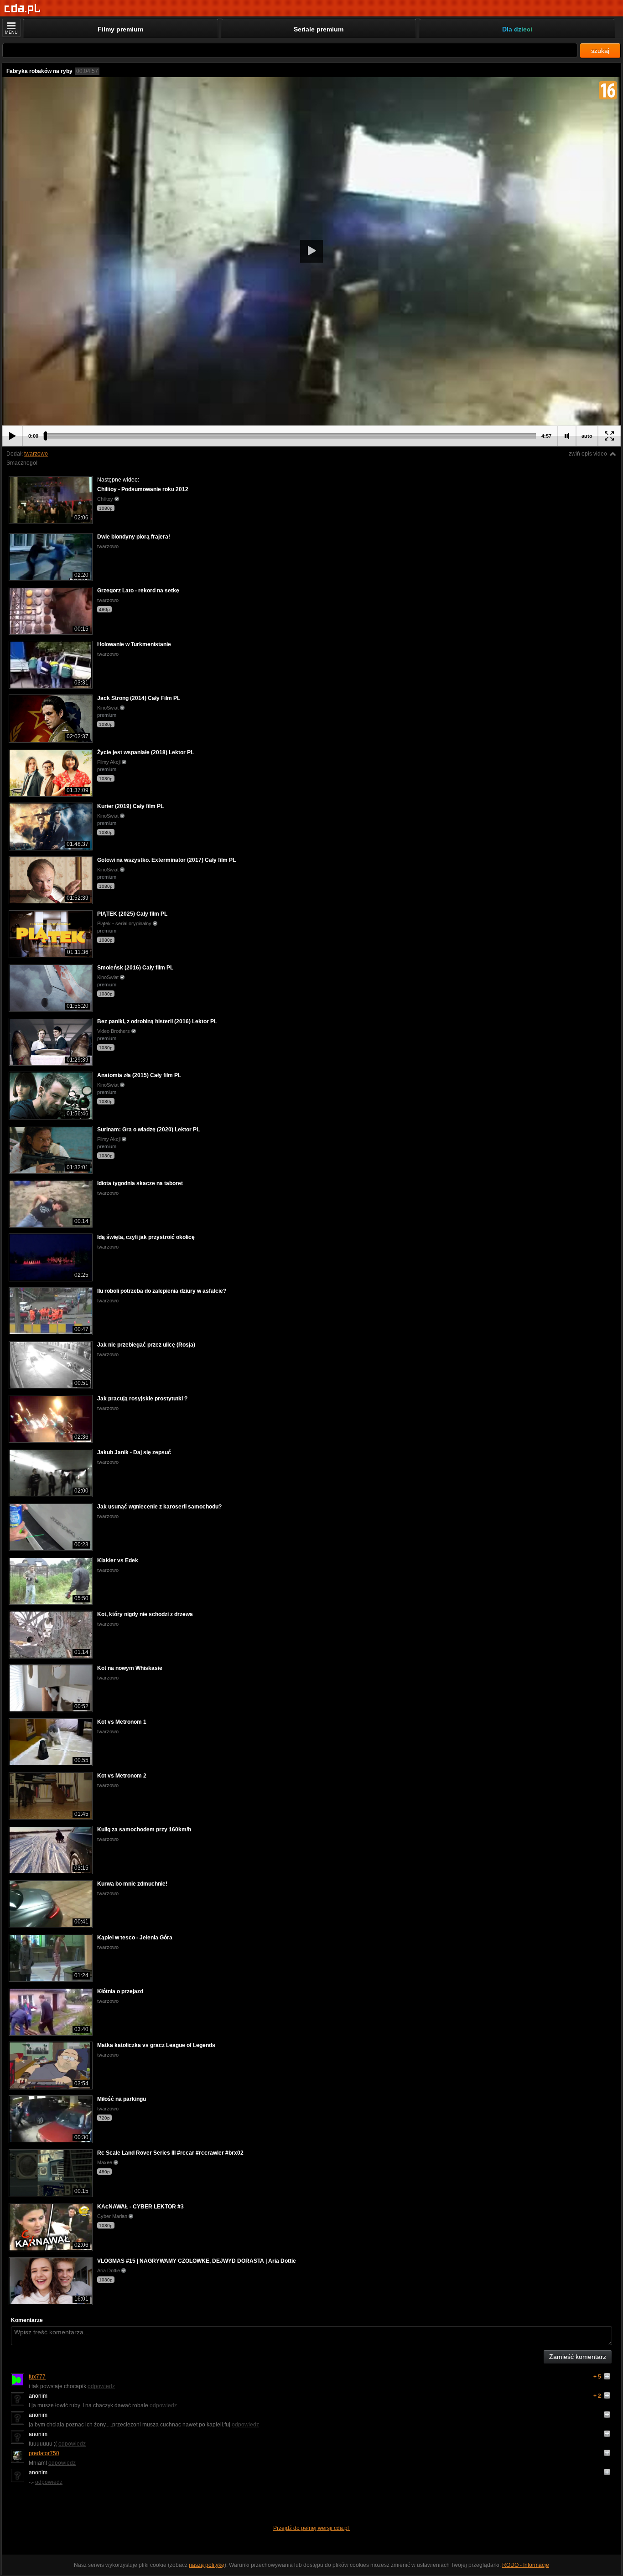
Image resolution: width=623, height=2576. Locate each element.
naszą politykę (207, 2565)
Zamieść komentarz (578, 2357)
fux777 (37, 2377)
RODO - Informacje (526, 2565)
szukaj (600, 51)
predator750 (44, 2453)
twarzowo (36, 454)
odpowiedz (101, 2386)
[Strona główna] (23, 9)
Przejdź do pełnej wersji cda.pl (312, 2528)
